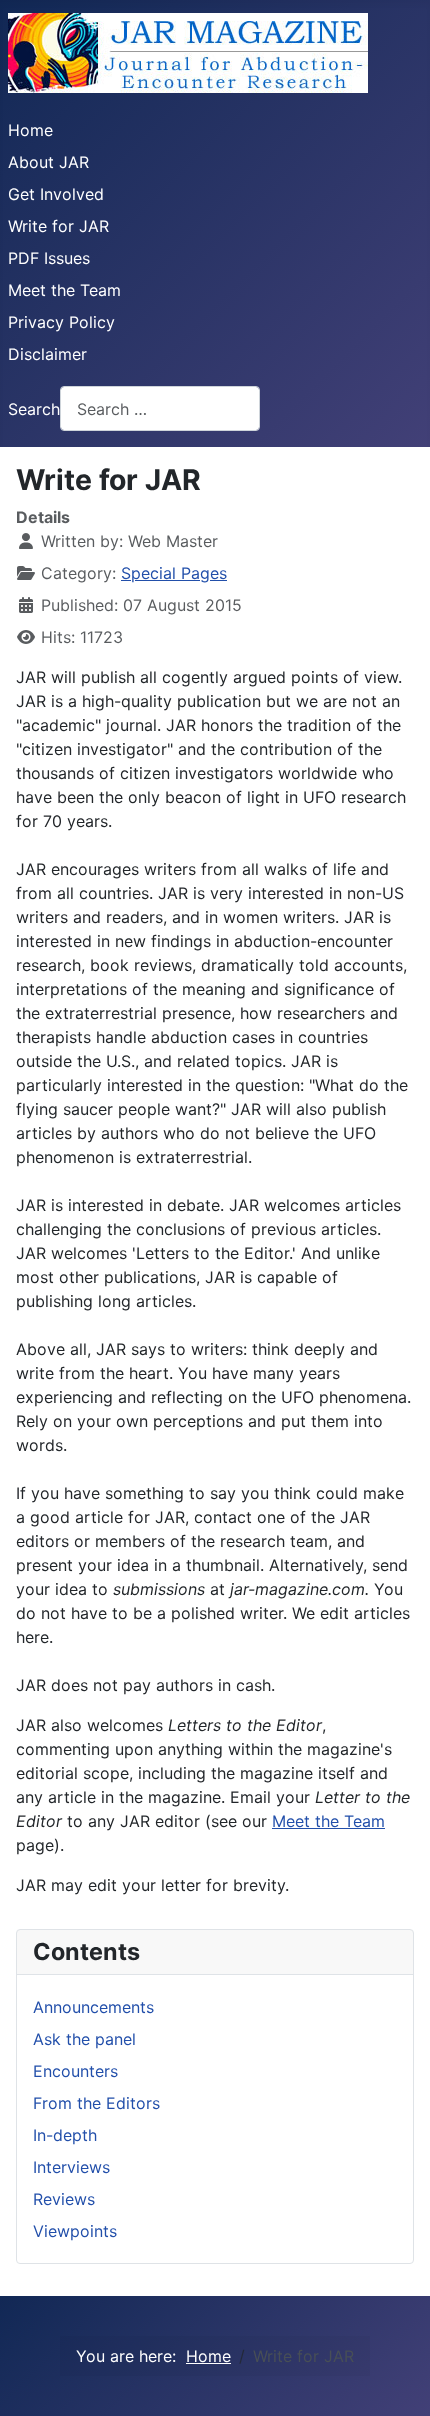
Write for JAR (58, 226)
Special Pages (174, 573)
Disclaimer (47, 354)
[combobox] (160, 408)
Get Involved (56, 194)
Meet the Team (64, 290)
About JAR (48, 162)
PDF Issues (49, 258)
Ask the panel (84, 2039)
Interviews (71, 2167)
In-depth (65, 2135)
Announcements (93, 2007)
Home (30, 130)
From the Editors (96, 2103)
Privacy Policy (61, 322)
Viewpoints (75, 2231)
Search (34, 409)
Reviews (64, 2199)
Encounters (75, 2071)
